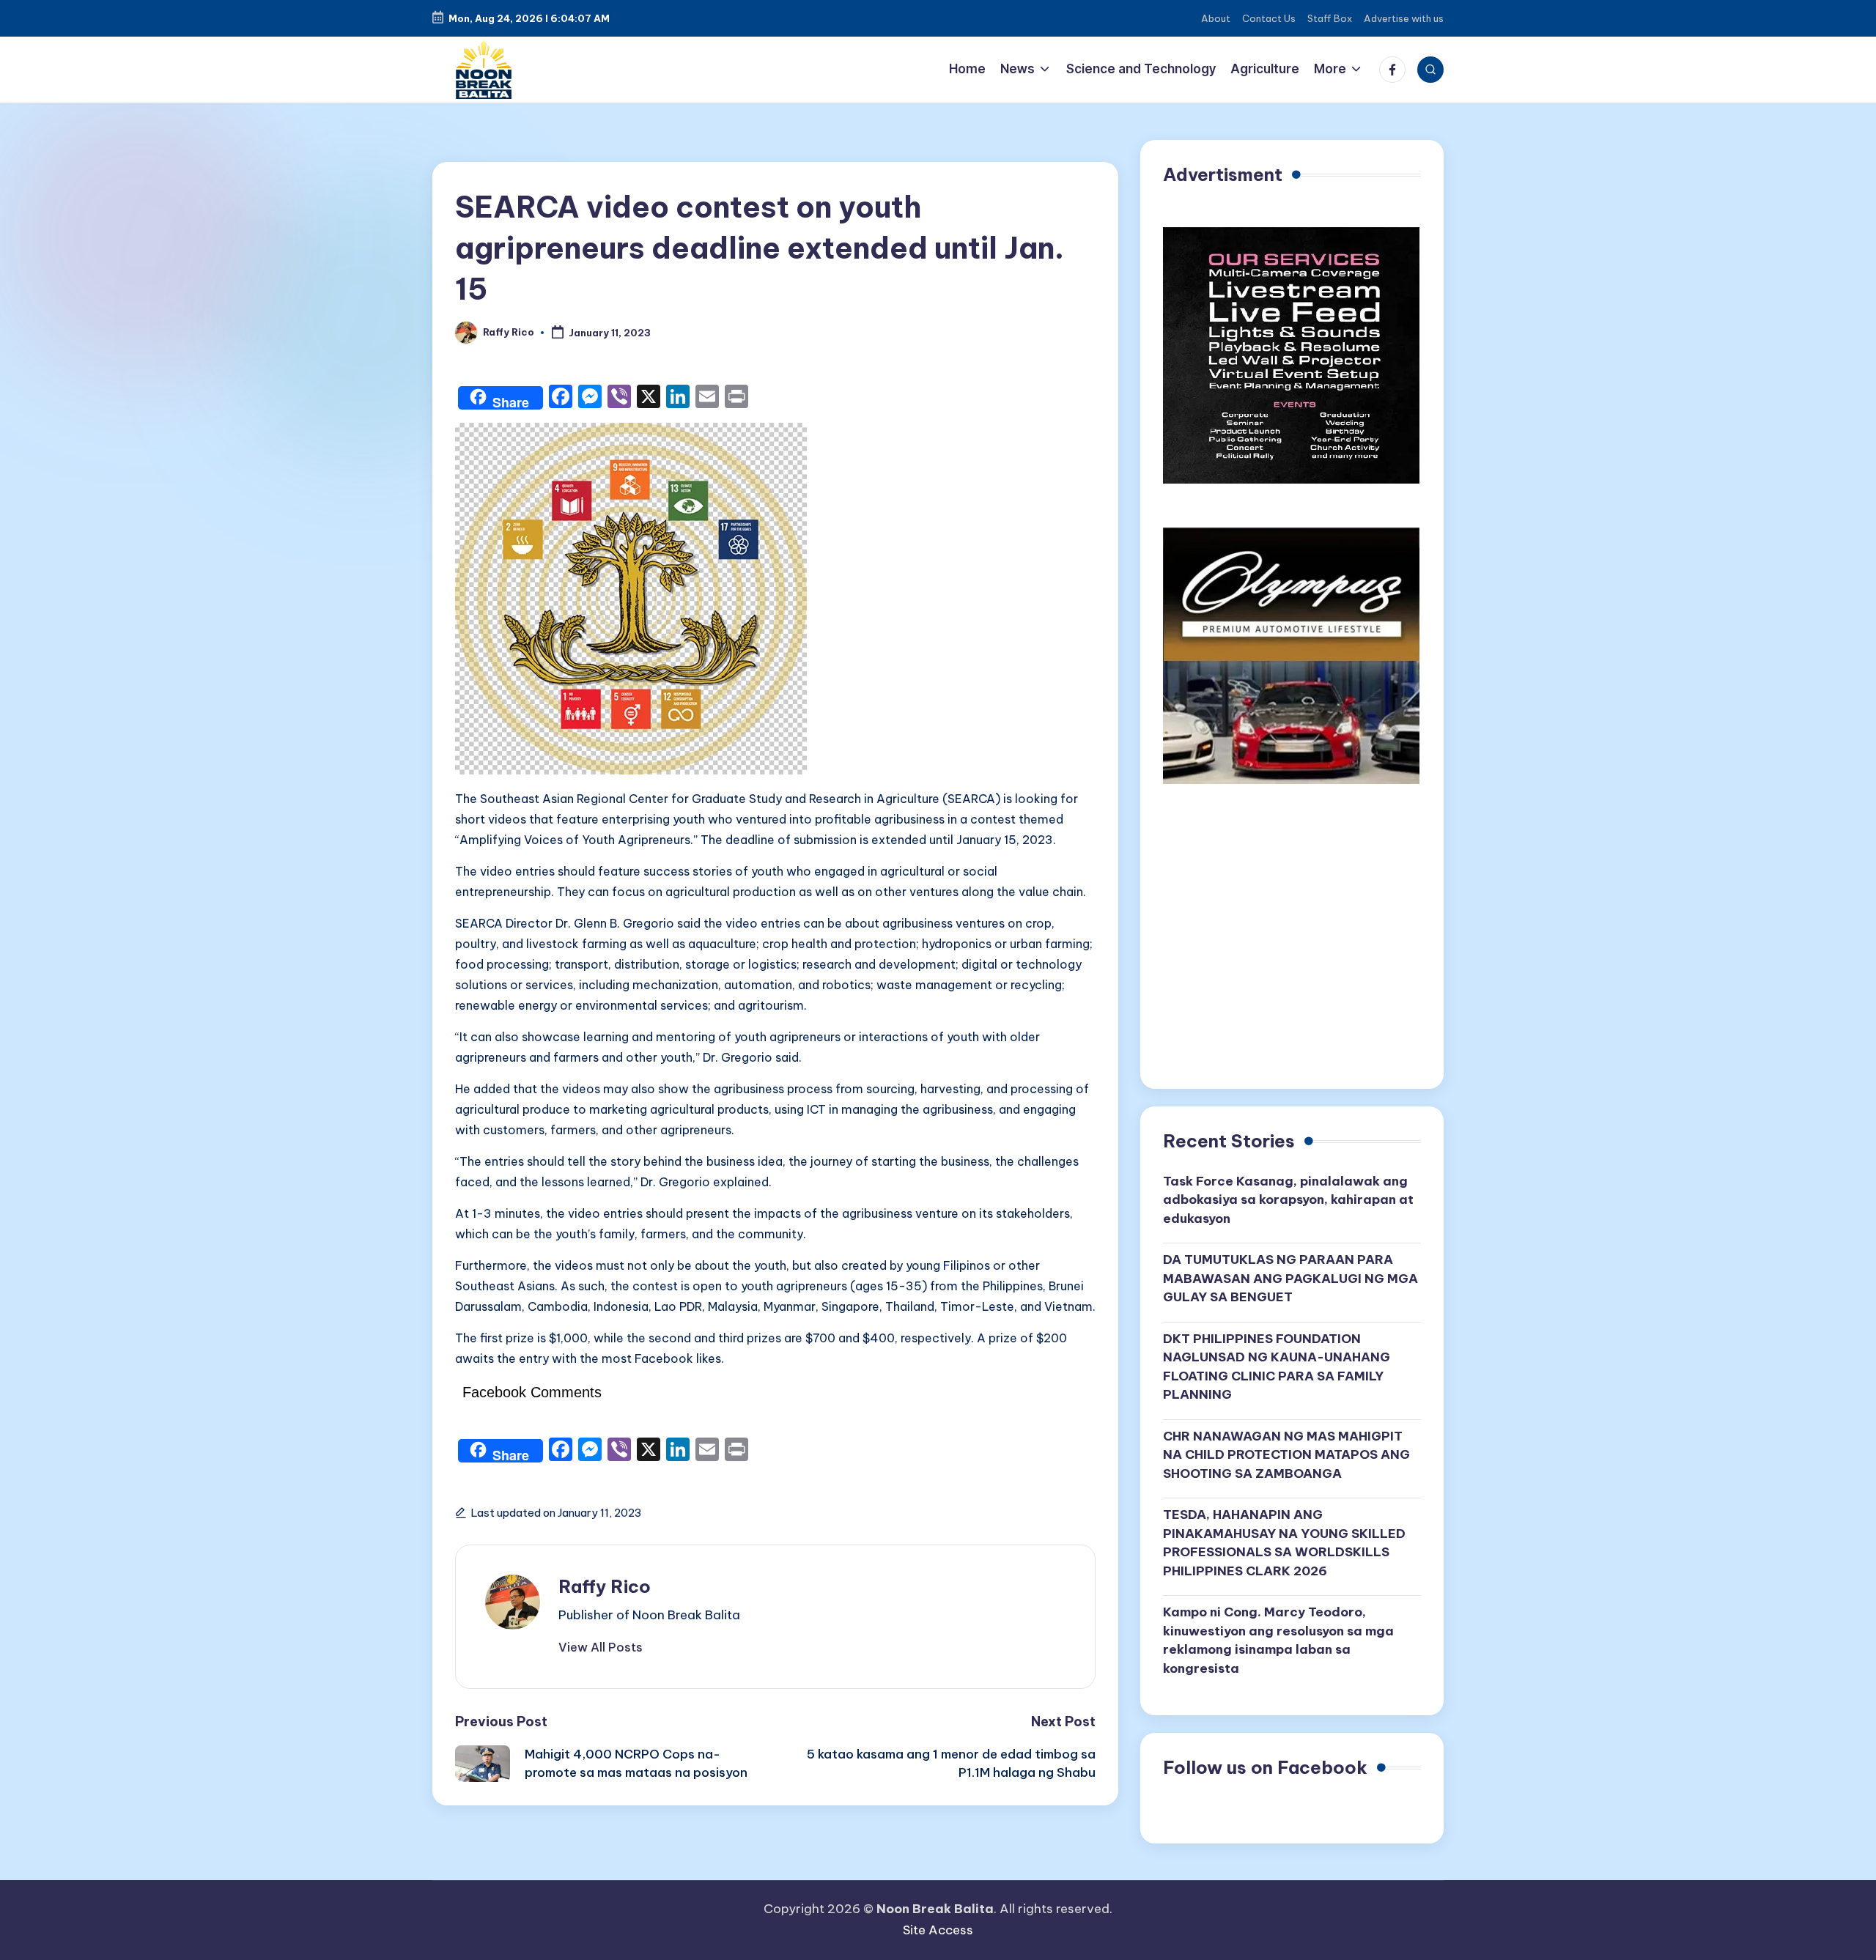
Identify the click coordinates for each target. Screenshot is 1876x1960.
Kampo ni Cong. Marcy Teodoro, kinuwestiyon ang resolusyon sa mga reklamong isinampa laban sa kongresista (1278, 1640)
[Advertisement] (1292, 942)
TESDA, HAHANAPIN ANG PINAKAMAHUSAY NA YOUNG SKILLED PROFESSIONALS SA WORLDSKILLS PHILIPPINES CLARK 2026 (1284, 1543)
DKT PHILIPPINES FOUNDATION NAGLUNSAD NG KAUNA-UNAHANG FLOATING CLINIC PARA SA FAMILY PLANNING (1277, 1367)
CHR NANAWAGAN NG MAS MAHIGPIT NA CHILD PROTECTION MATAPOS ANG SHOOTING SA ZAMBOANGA (1286, 1455)
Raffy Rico (605, 1586)
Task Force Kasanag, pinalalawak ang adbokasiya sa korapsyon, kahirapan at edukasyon (1288, 1200)
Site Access (938, 1930)
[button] (601, 1647)
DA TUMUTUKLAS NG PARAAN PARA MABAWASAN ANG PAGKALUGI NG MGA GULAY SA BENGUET (1290, 1278)
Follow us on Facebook (1265, 1767)
